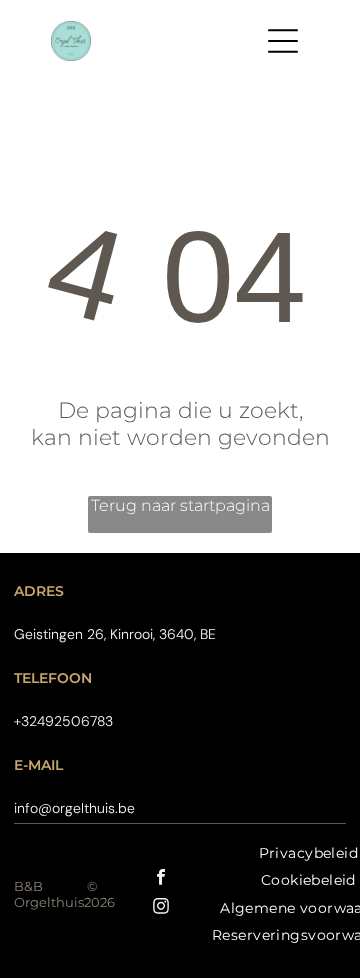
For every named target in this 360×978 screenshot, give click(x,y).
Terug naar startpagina (180, 505)
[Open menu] (283, 41)
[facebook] (161, 879)
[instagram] (161, 908)
